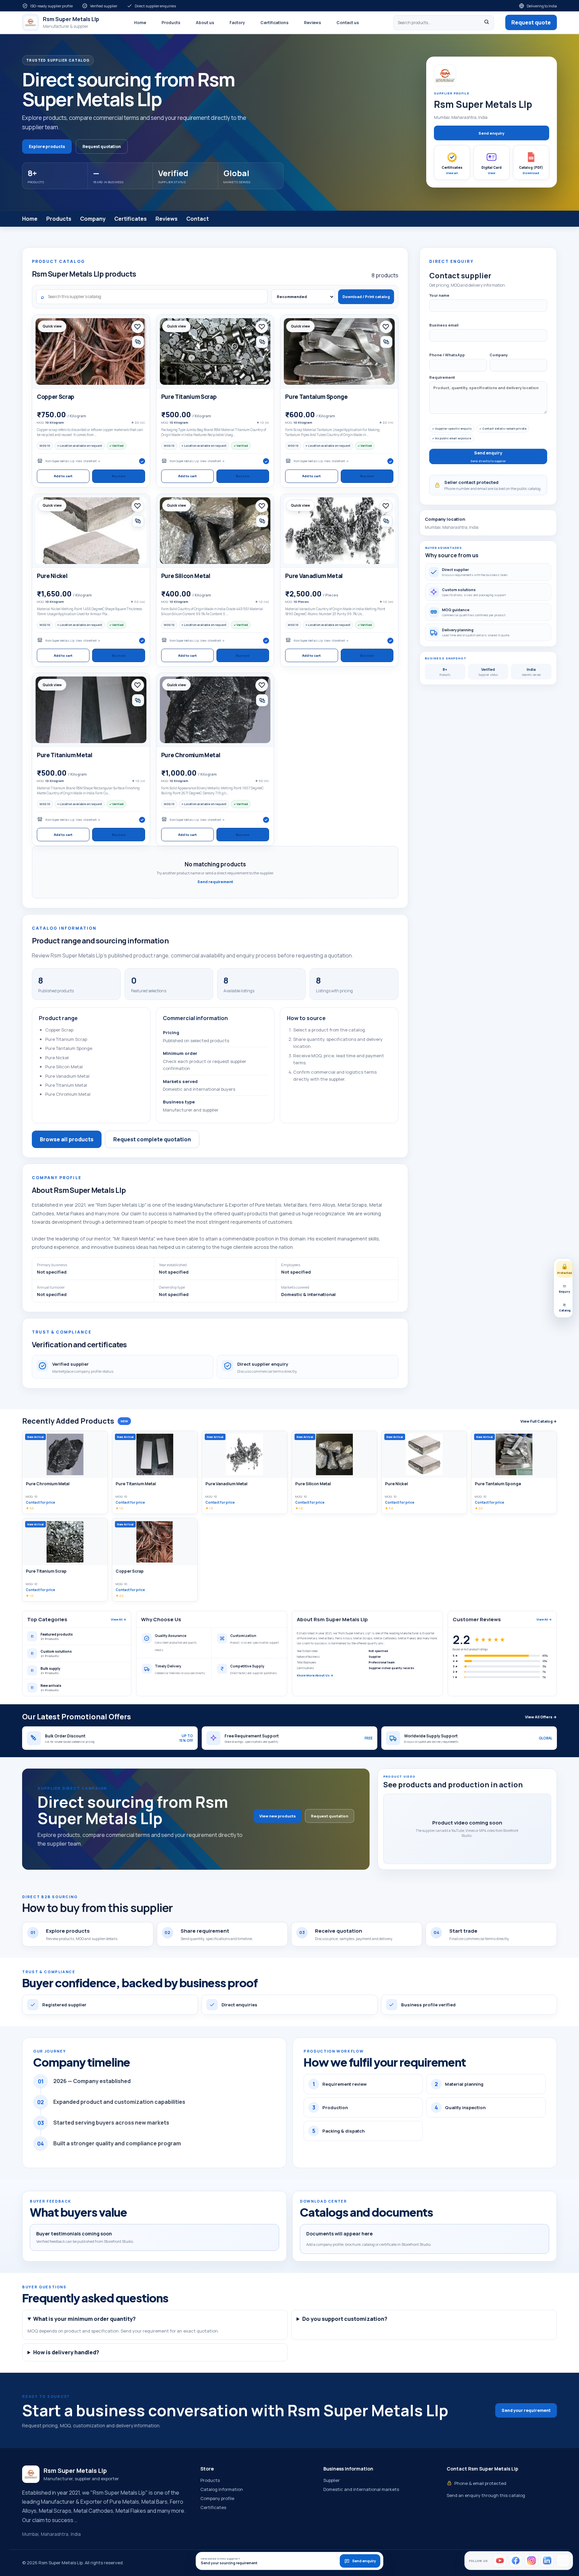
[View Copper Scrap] (91, 351)
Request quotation (102, 147)
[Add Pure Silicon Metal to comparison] (262, 521)
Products (171, 23)
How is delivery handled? (66, 2352)
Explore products (47, 147)
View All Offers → (541, 1717)
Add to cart (63, 476)
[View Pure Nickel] (91, 531)
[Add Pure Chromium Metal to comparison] (262, 700)
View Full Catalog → (539, 1421)
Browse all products (67, 1139)
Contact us (348, 23)
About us (205, 23)
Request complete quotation (152, 1139)
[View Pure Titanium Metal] (91, 710)
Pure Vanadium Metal (314, 576)
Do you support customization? (345, 2319)
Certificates (131, 219)
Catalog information (222, 2489)
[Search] (487, 23)
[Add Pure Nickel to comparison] (138, 521)
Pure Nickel (52, 576)
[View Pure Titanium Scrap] (215, 351)
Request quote (531, 22)
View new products (278, 1816)
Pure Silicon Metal (186, 576)
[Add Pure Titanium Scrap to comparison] (262, 342)
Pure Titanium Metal (65, 755)
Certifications (274, 23)
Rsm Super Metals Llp (60, 461)
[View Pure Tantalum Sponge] (339, 351)
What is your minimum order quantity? (84, 2319)
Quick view (52, 326)
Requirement (442, 377)
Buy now (119, 476)
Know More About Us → (315, 1675)
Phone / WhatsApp (447, 355)
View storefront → (88, 461)
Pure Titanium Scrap (189, 397)
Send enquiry (491, 133)
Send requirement (215, 882)
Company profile (217, 2498)
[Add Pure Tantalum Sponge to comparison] (386, 342)
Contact (198, 219)
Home (140, 23)
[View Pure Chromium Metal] (215, 710)
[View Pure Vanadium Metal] (339, 531)
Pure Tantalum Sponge (316, 397)
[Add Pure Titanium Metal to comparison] (138, 700)
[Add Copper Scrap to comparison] (138, 342)
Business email (444, 325)
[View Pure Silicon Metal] (215, 531)
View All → (119, 1619)
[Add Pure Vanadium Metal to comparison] (386, 521)
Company (93, 219)
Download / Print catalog (366, 297)
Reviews (312, 23)
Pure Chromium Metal (191, 755)
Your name (439, 295)
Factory (237, 23)
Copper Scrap (56, 397)
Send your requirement (526, 2410)
